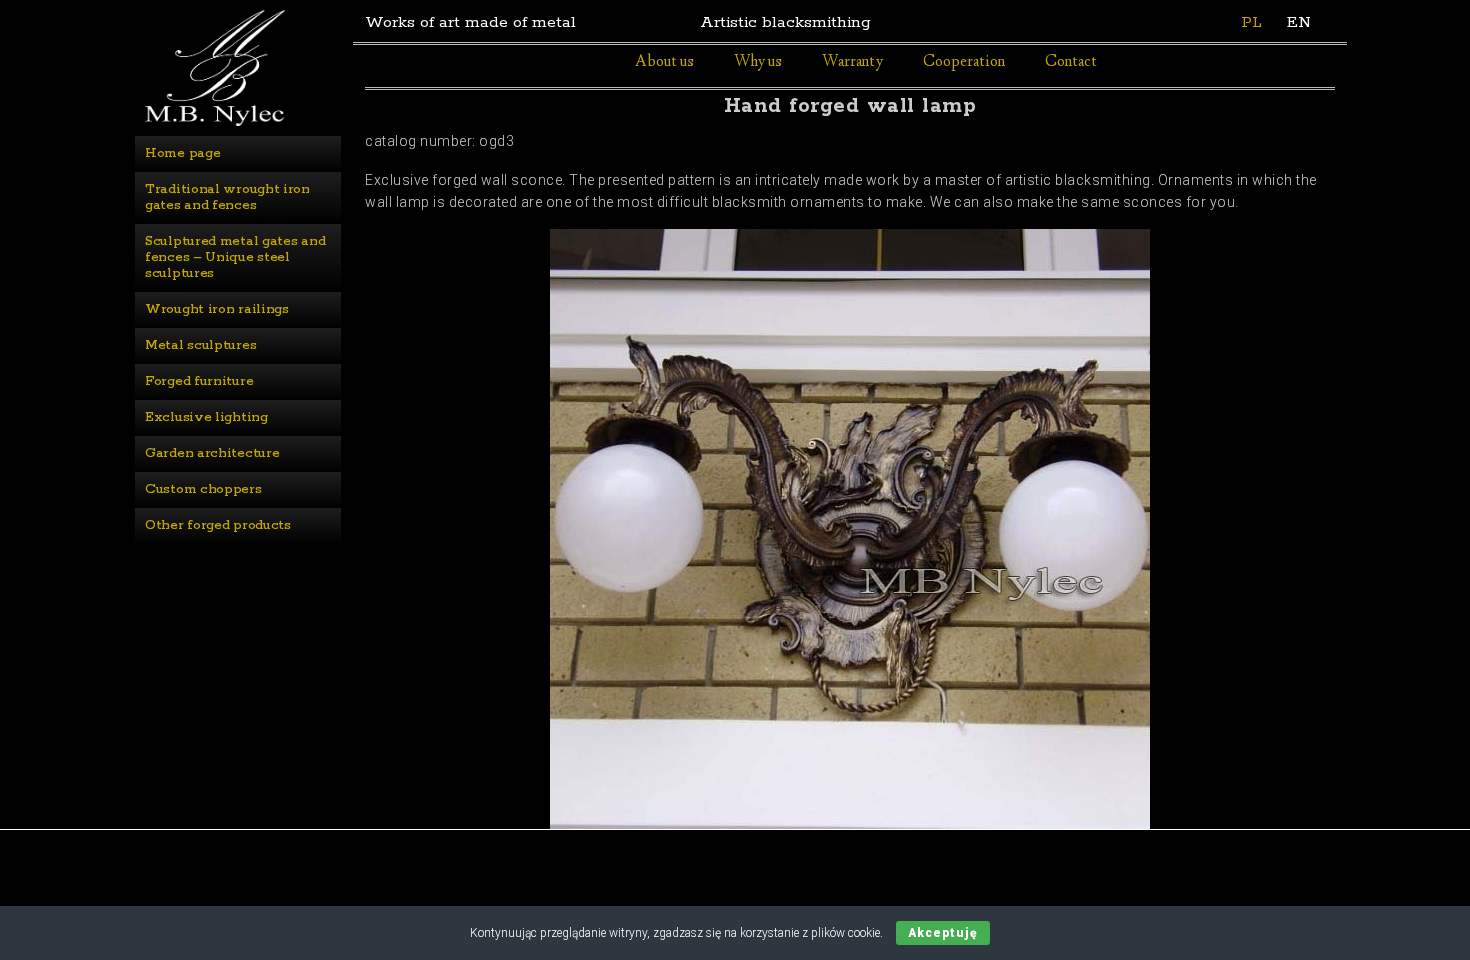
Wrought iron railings (217, 309)
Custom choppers (203, 489)
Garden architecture (212, 453)
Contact (1071, 62)
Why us (758, 62)
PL (1251, 22)
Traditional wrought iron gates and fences (229, 197)
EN (1299, 22)
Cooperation (964, 62)
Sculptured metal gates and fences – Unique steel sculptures (237, 257)
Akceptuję (943, 933)
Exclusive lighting (206, 417)
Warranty (852, 62)
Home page (182, 153)
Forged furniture (199, 381)
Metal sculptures (200, 345)
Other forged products (218, 525)
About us (664, 62)
